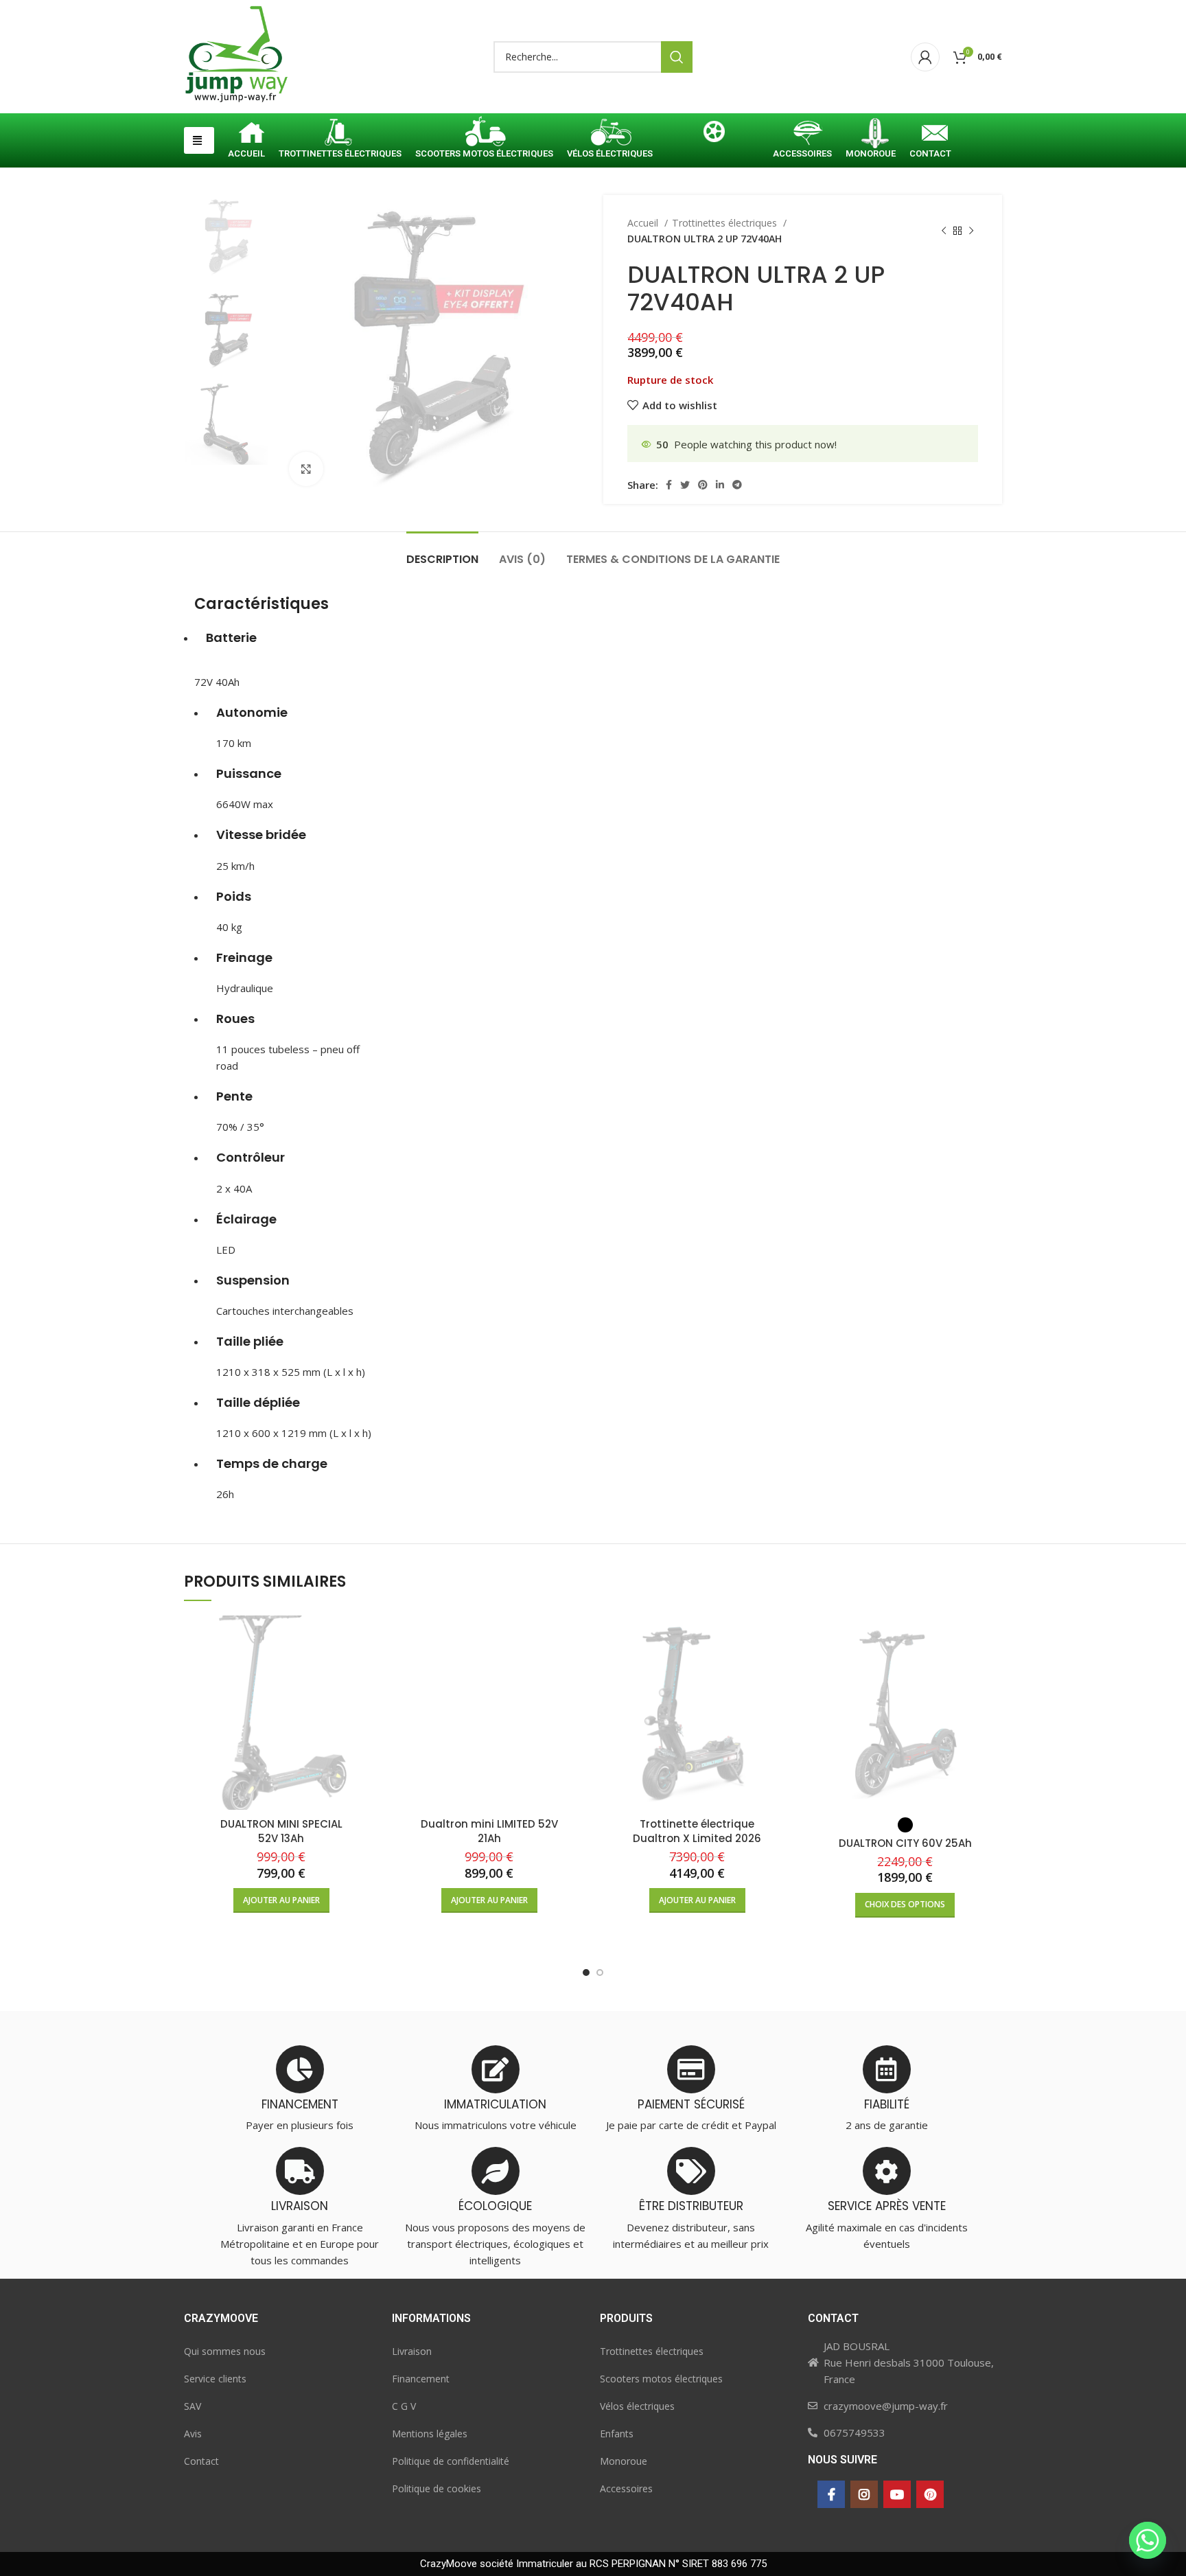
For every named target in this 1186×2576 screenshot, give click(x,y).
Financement (421, 2379)
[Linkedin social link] (720, 485)
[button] (199, 140)
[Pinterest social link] (703, 485)
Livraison (412, 2351)
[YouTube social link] (897, 2494)
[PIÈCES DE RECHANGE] (713, 135)
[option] (226, 237)
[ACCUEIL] (246, 135)
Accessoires (626, 2488)
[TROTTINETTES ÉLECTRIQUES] (340, 135)
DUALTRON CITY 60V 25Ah (905, 1843)
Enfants (617, 2434)
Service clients (215, 2379)
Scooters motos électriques (661, 2379)
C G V (404, 2406)
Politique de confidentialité (451, 2461)
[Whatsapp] (1148, 2540)
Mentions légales (430, 2434)
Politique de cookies (437, 2488)
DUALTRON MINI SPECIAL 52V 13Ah (281, 1831)
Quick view (368, 1638)
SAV (193, 2406)
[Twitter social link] (685, 485)
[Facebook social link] (669, 485)
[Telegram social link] (737, 485)
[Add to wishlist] (368, 1669)
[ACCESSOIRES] (802, 135)
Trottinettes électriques (726, 223)
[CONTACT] (930, 135)
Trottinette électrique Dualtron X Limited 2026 (697, 1831)
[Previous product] (944, 231)
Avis (193, 2434)
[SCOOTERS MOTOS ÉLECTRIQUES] (484, 135)
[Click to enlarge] (306, 469)
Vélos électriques (637, 2406)
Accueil (644, 223)
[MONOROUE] (871, 135)
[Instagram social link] (864, 2494)
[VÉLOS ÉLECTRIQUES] (610, 135)
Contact (201, 2461)
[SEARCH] (677, 57)
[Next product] (971, 231)
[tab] (442, 552)
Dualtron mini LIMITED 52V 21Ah (489, 1831)
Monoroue (624, 2461)
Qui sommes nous (225, 2351)
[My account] (925, 57)
